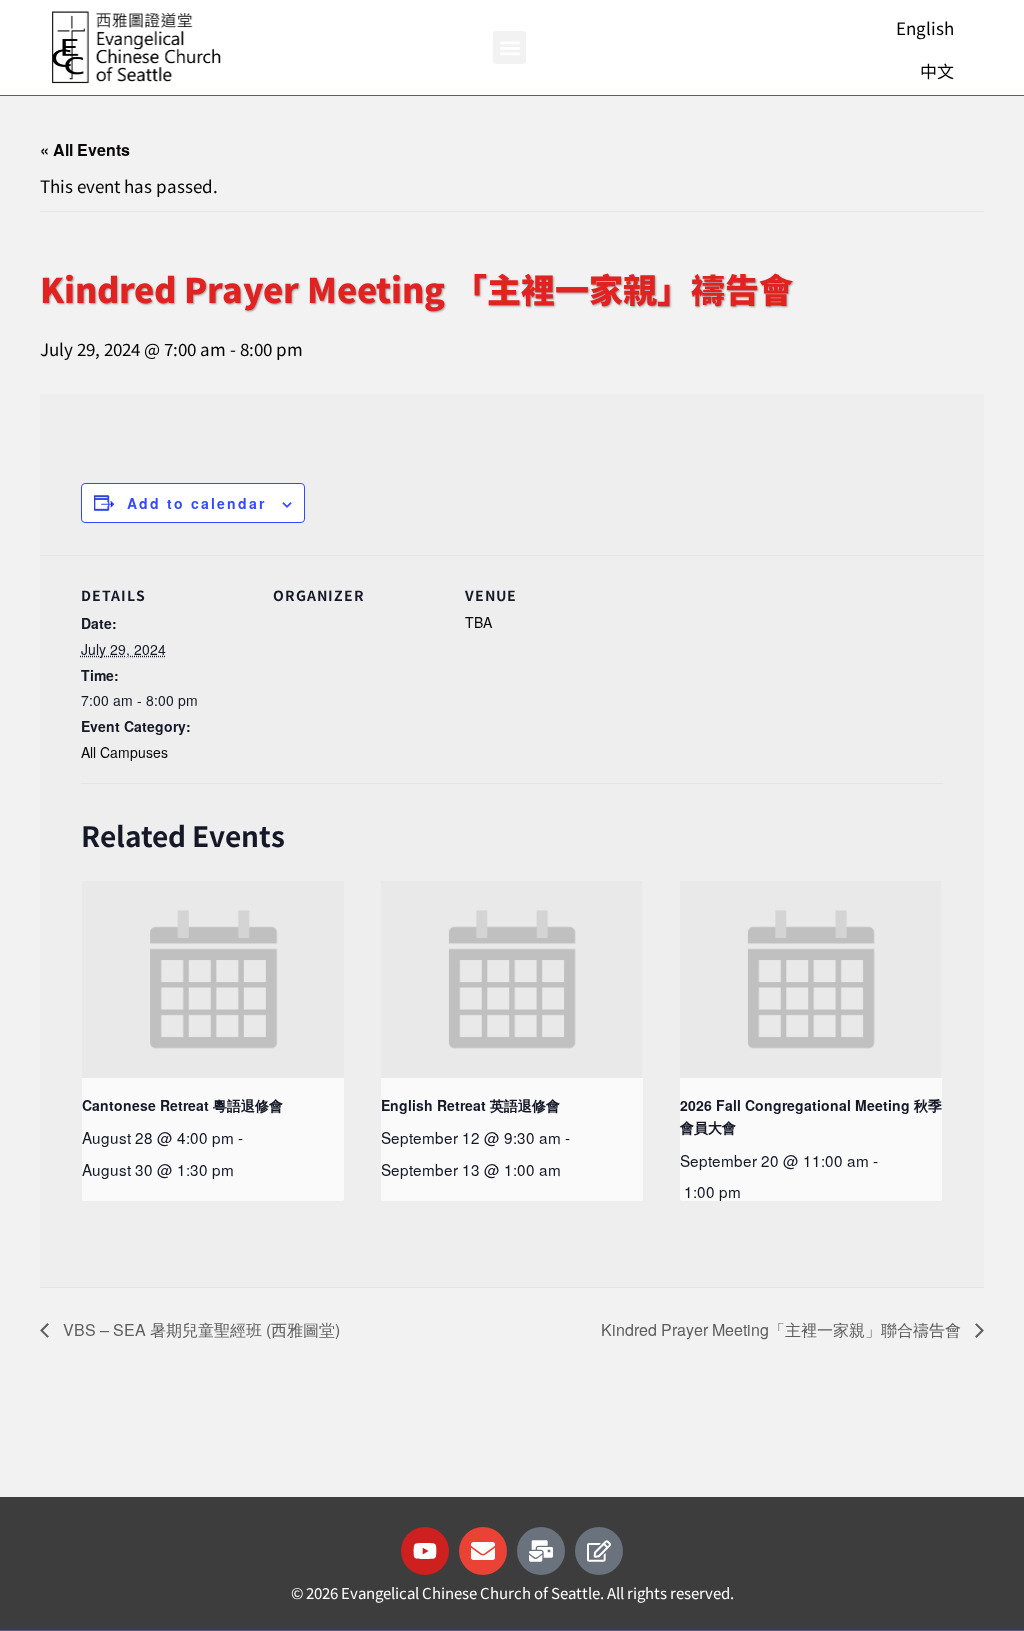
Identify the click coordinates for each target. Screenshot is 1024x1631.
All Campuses (124, 752)
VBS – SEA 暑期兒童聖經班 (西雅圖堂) (199, 1329)
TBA (478, 622)
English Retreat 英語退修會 (470, 1105)
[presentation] (213, 979)
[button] (509, 47)
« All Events (85, 149)
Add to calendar (196, 503)
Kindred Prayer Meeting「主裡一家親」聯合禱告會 (783, 1329)
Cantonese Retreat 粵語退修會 (182, 1105)
